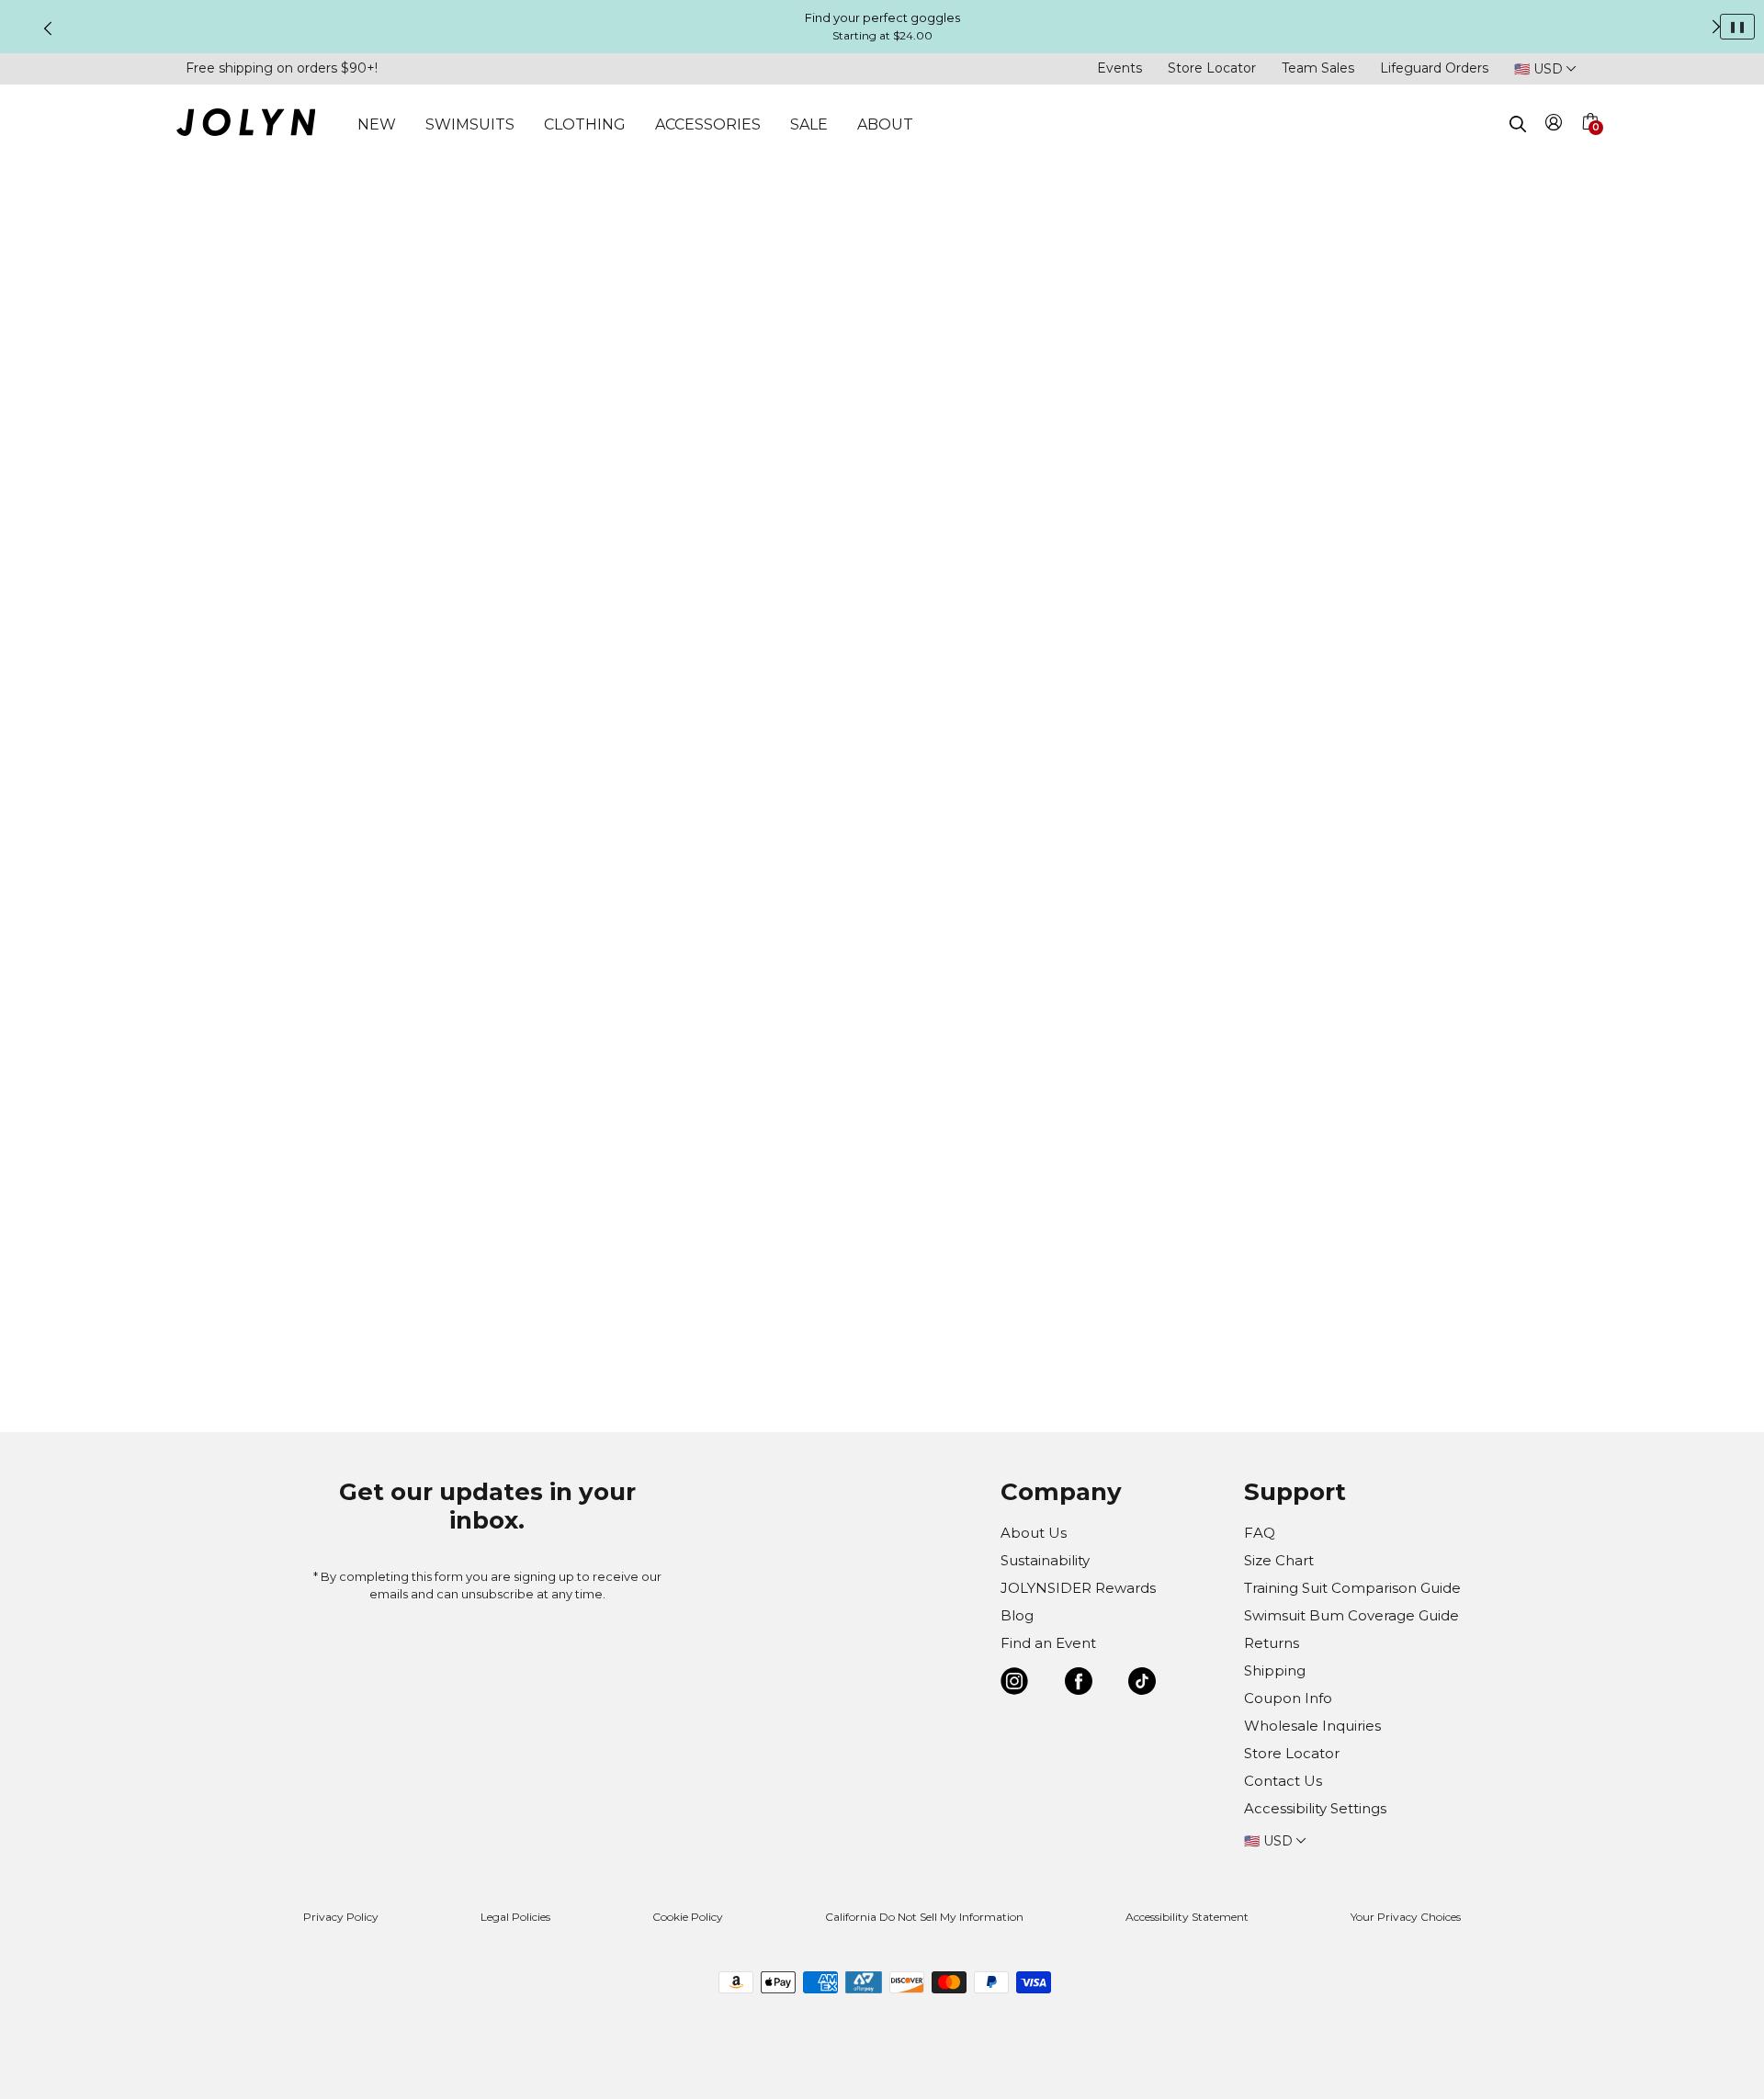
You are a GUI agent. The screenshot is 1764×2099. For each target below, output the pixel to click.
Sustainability (1045, 1560)
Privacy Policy (341, 1917)
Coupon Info (1288, 1698)
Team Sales (1318, 68)
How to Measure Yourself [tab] (1131, 592)
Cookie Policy (688, 1917)
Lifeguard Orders (1434, 68)
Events (1119, 68)
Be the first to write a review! (882, 1304)
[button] (1589, 143)
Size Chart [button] (1060, 394)
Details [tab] (1067, 543)
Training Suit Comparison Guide (1352, 1588)
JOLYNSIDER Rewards (1078, 1588)
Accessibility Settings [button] (1315, 1808)
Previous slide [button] (48, 28)
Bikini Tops (1101, 192)
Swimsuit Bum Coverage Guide (1351, 1615)
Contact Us (1283, 1781)
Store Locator (1212, 68)
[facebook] (1079, 1684)
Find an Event (1048, 1643)
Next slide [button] (1716, 27)
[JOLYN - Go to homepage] (246, 125)
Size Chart (1279, 1560)
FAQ (1260, 1533)
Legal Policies (515, 1917)
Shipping (1275, 1670)
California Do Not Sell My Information (924, 1917)
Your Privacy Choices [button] (1406, 1917)
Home (1041, 192)
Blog (1017, 1615)
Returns (1272, 1643)
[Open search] (1518, 124)
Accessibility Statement (1187, 1917)
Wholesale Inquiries (1312, 1726)
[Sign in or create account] (1554, 125)
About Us (1034, 1533)
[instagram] (1014, 1684)
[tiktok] (1142, 1684)
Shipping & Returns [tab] (1110, 642)
